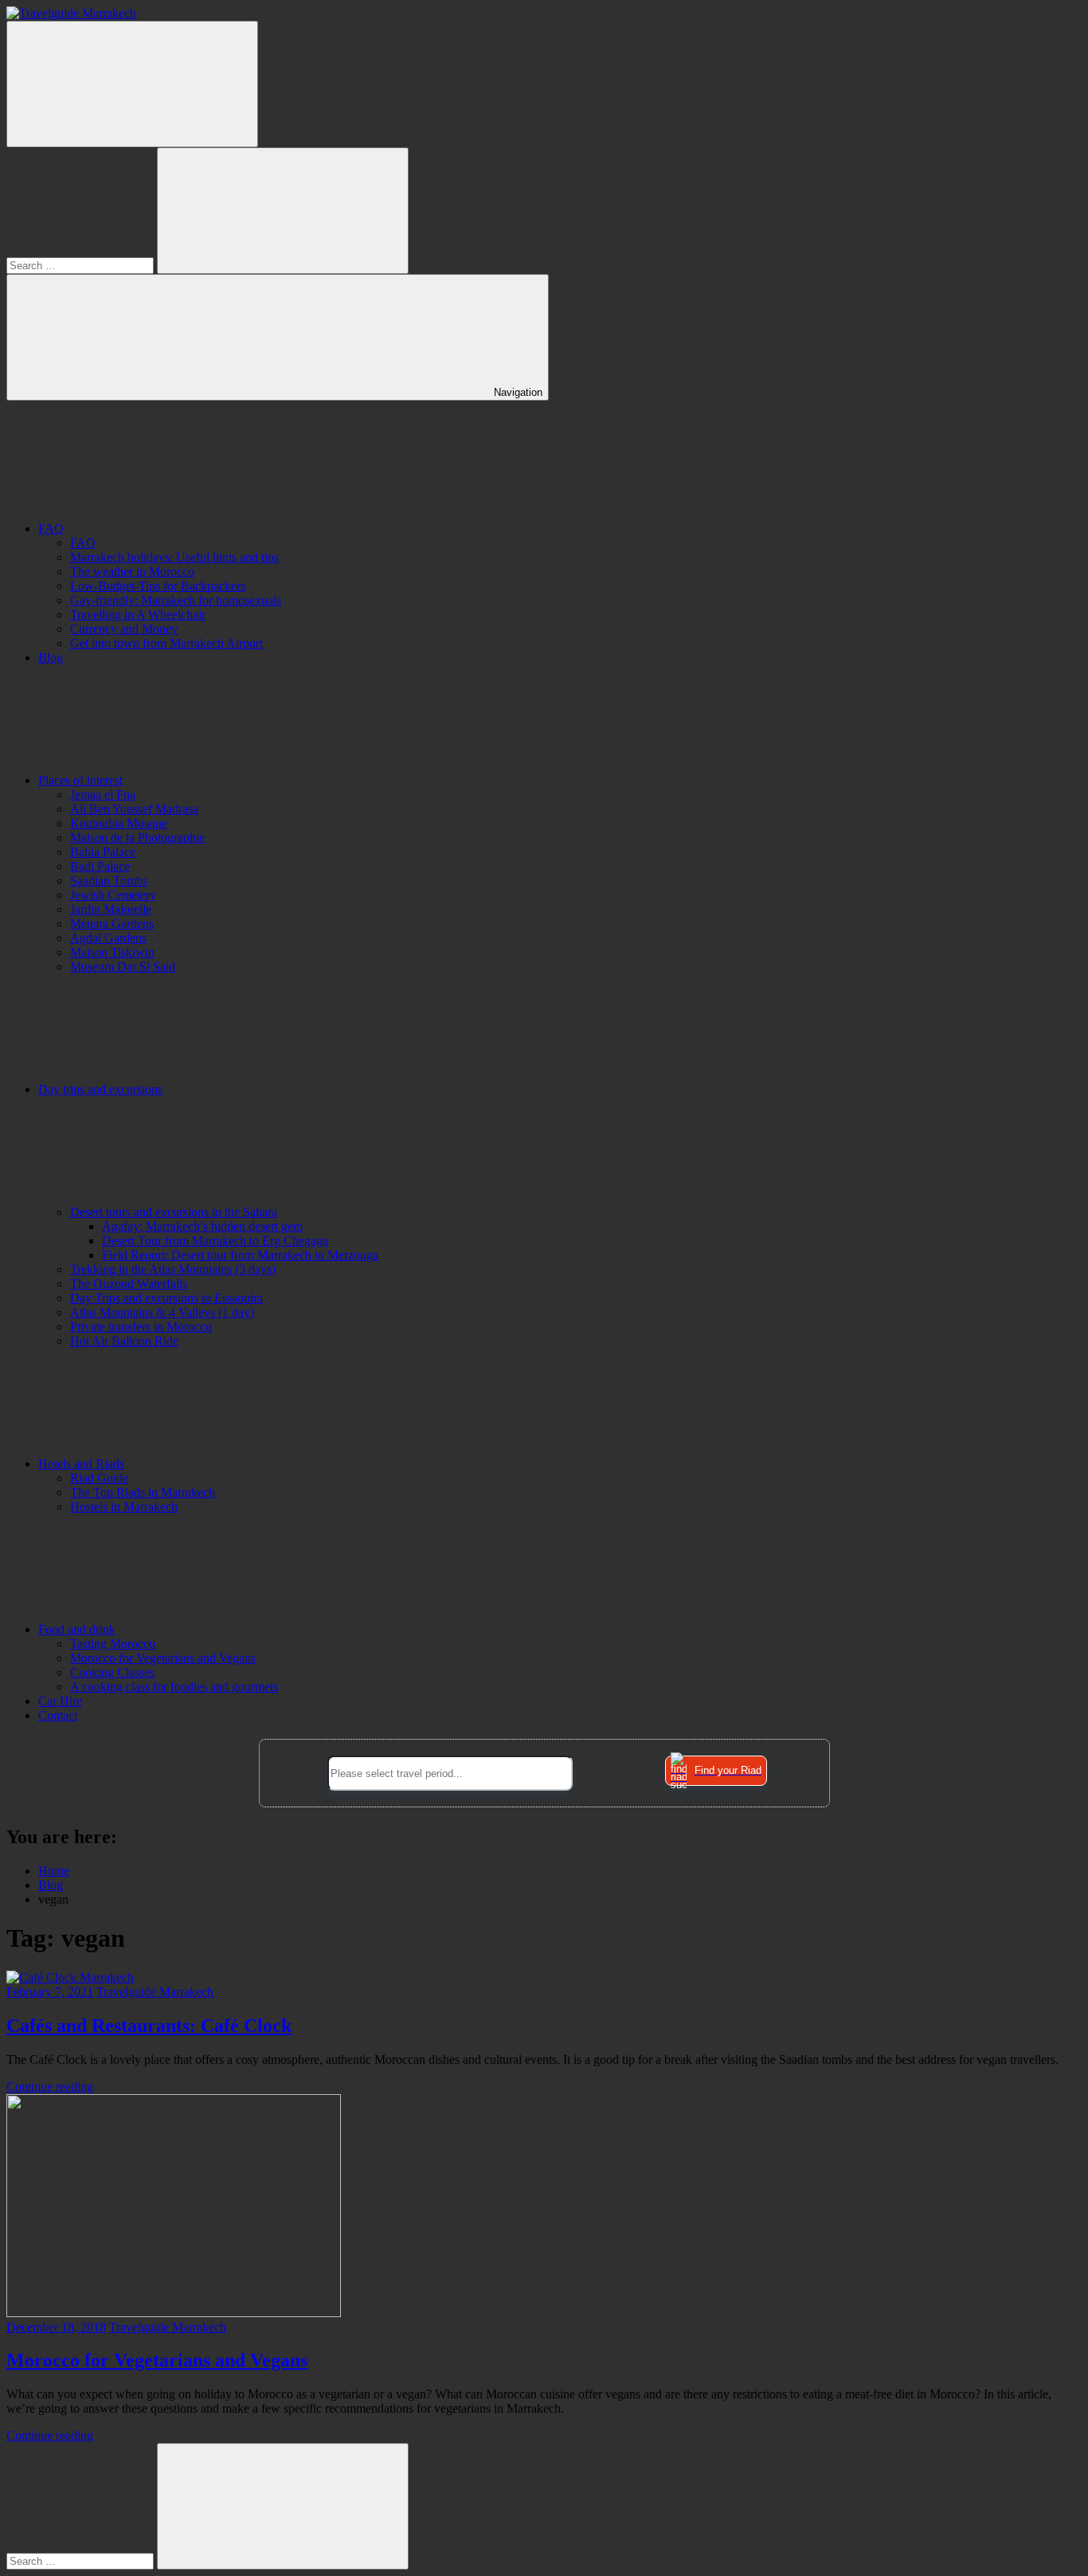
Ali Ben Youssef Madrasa (134, 809)
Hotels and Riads (81, 1464)
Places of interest (80, 780)
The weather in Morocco (132, 572)
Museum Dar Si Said (123, 967)
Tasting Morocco (113, 1644)
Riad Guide (99, 1478)
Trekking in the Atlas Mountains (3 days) (173, 1269)
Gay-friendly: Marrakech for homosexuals (176, 600)
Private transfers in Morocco (141, 1327)
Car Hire (60, 1701)
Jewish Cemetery (113, 895)
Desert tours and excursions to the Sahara (174, 1212)
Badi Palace (100, 866)
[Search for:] (82, 265)
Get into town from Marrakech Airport (166, 643)
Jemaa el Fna (103, 795)
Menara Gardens (112, 924)
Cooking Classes (112, 1672)
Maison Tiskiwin (112, 952)
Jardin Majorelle (111, 909)
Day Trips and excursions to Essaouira (166, 1298)
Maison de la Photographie (137, 838)
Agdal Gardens (108, 938)
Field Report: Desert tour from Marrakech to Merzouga (240, 1255)
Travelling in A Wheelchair (138, 615)
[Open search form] (132, 84)
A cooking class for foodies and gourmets (174, 1687)
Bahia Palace (103, 852)
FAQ (51, 529)
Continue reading (50, 2087)
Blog (51, 658)
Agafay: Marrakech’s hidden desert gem (202, 1226)
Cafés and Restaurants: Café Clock (149, 2026)
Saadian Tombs (109, 881)
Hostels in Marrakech (124, 1507)
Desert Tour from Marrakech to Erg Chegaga (215, 1241)
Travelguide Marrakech (155, 1992)
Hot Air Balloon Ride (124, 1341)
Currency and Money (124, 629)
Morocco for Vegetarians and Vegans (163, 1658)
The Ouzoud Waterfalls (129, 1284)
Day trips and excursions (100, 1089)
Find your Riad (728, 1770)
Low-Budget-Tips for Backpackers (158, 586)
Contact (58, 1715)
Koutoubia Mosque (119, 823)
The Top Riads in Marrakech (143, 1492)
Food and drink (77, 1629)
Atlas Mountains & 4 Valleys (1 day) (162, 1312)
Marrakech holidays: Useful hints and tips (174, 557)
